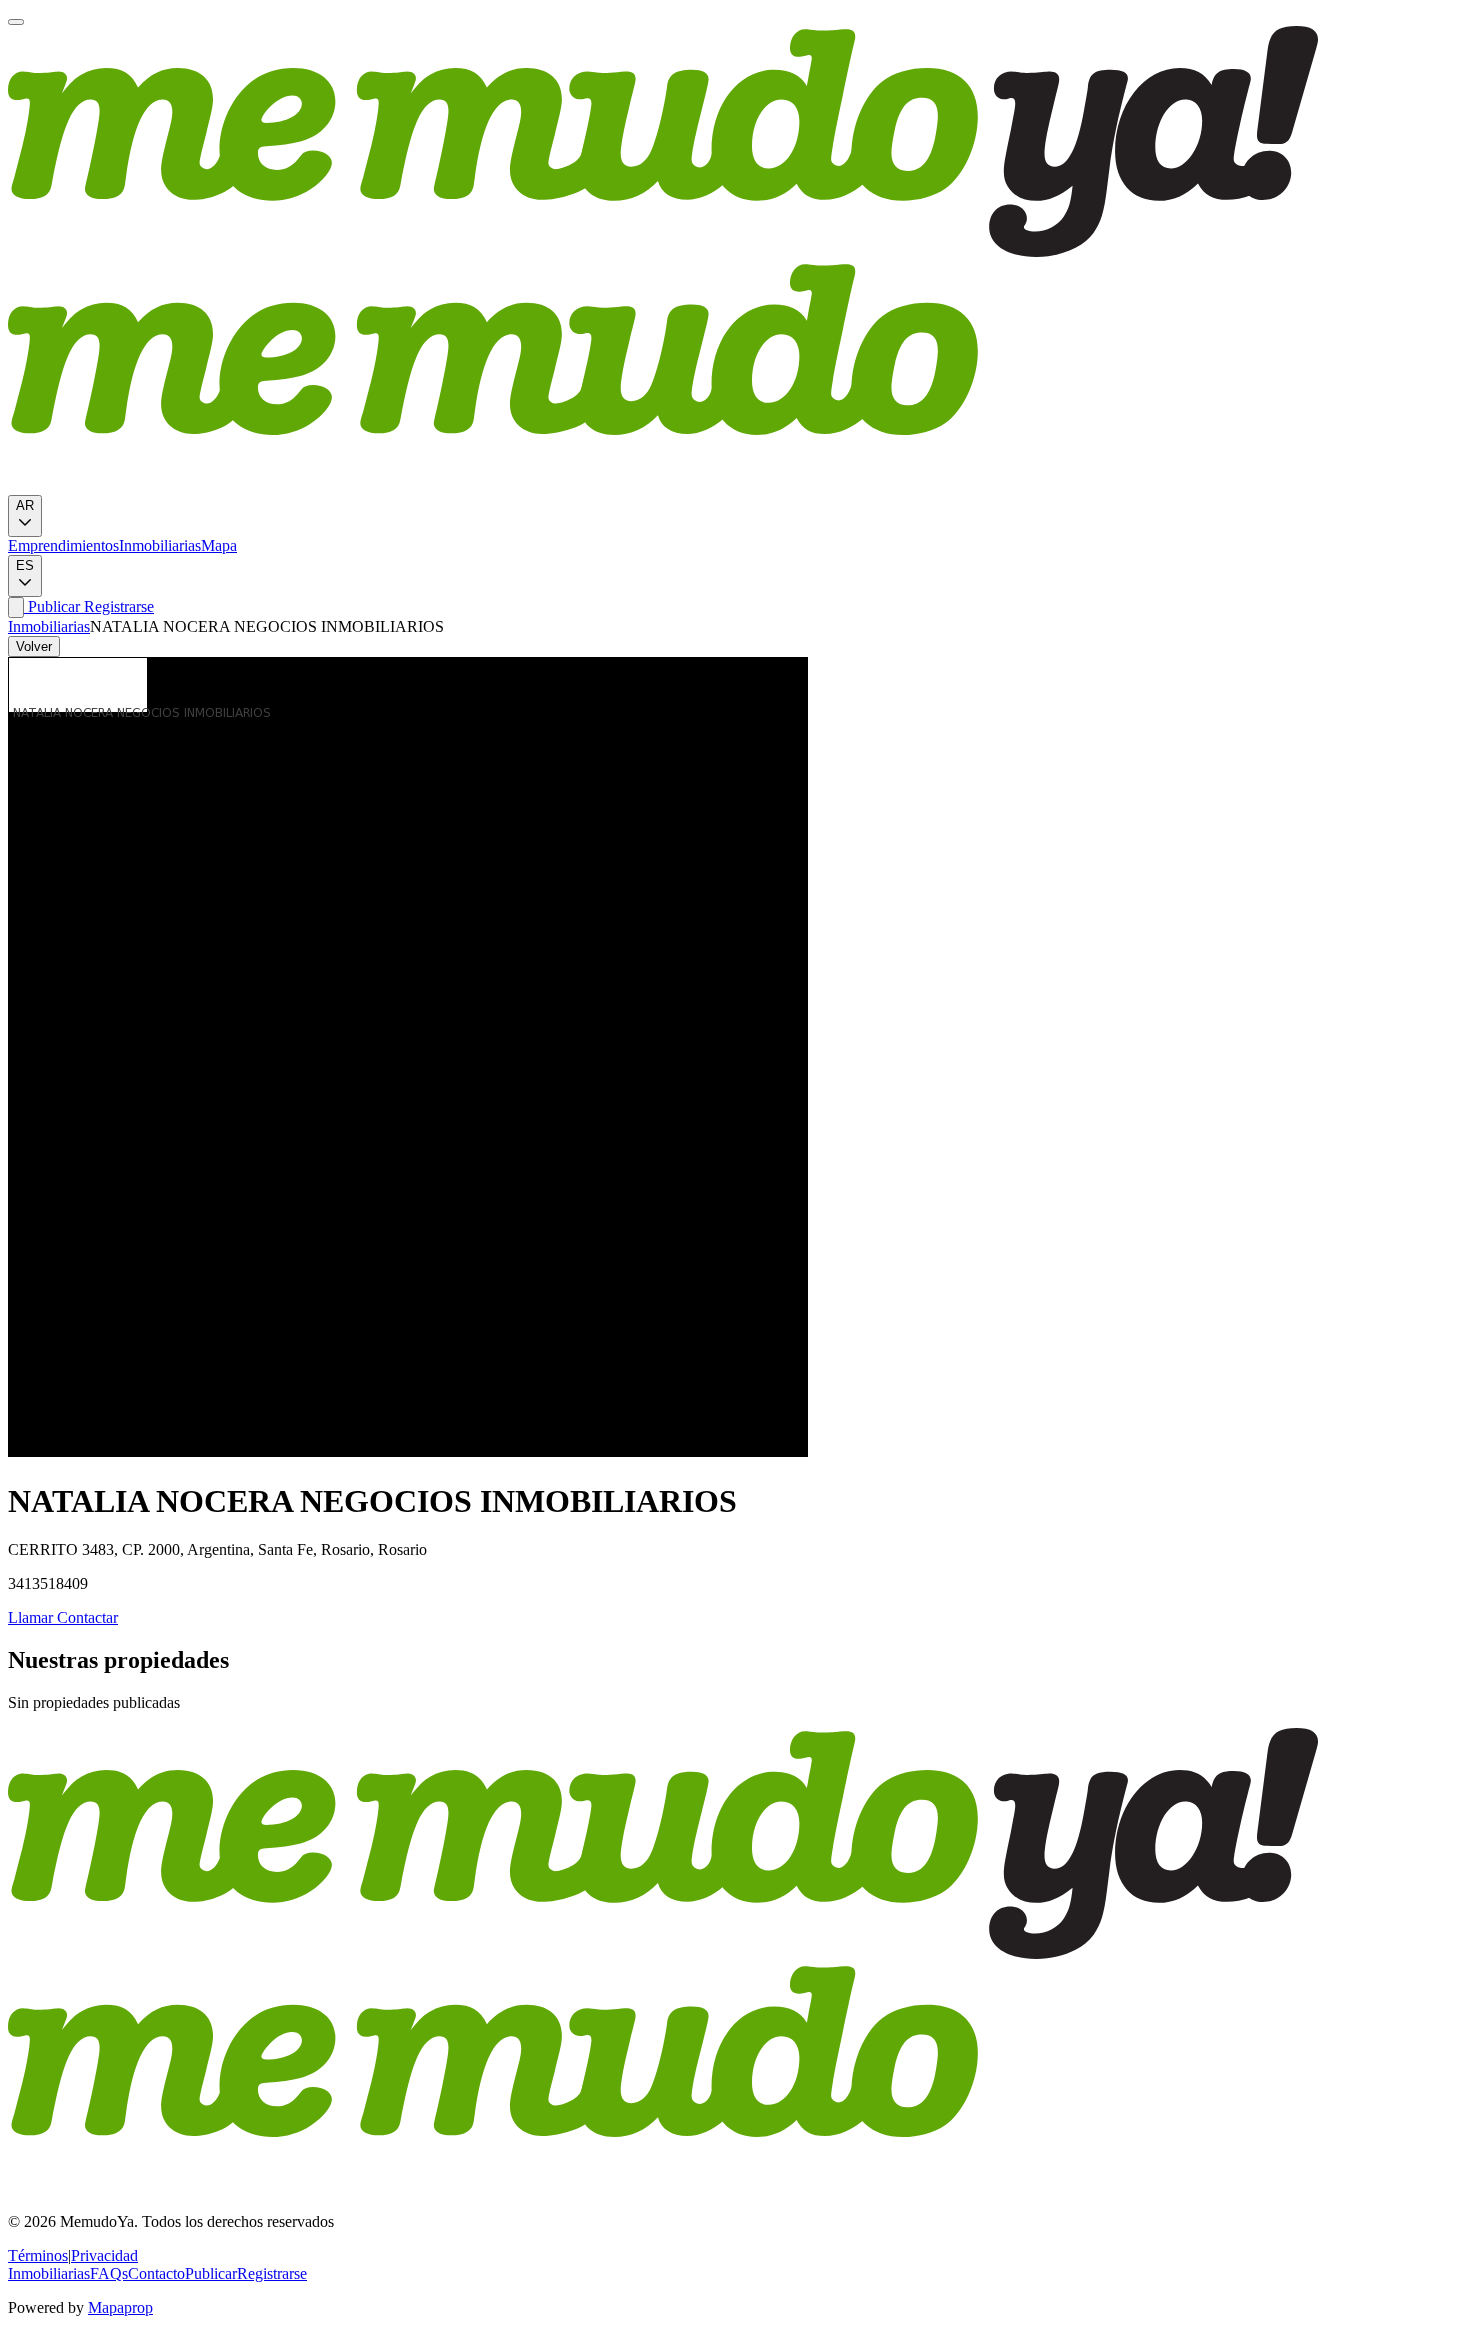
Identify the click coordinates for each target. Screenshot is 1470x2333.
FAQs (109, 2273)
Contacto (156, 2273)
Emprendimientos (63, 545)
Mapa (219, 545)
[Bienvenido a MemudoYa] (16, 22)
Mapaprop (120, 2307)
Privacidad (104, 2255)
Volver (34, 646)
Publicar (52, 606)
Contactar (85, 1617)
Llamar (30, 1617)
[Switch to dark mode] (16, 607)
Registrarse (117, 606)
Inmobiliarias (160, 545)
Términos (38, 2255)
